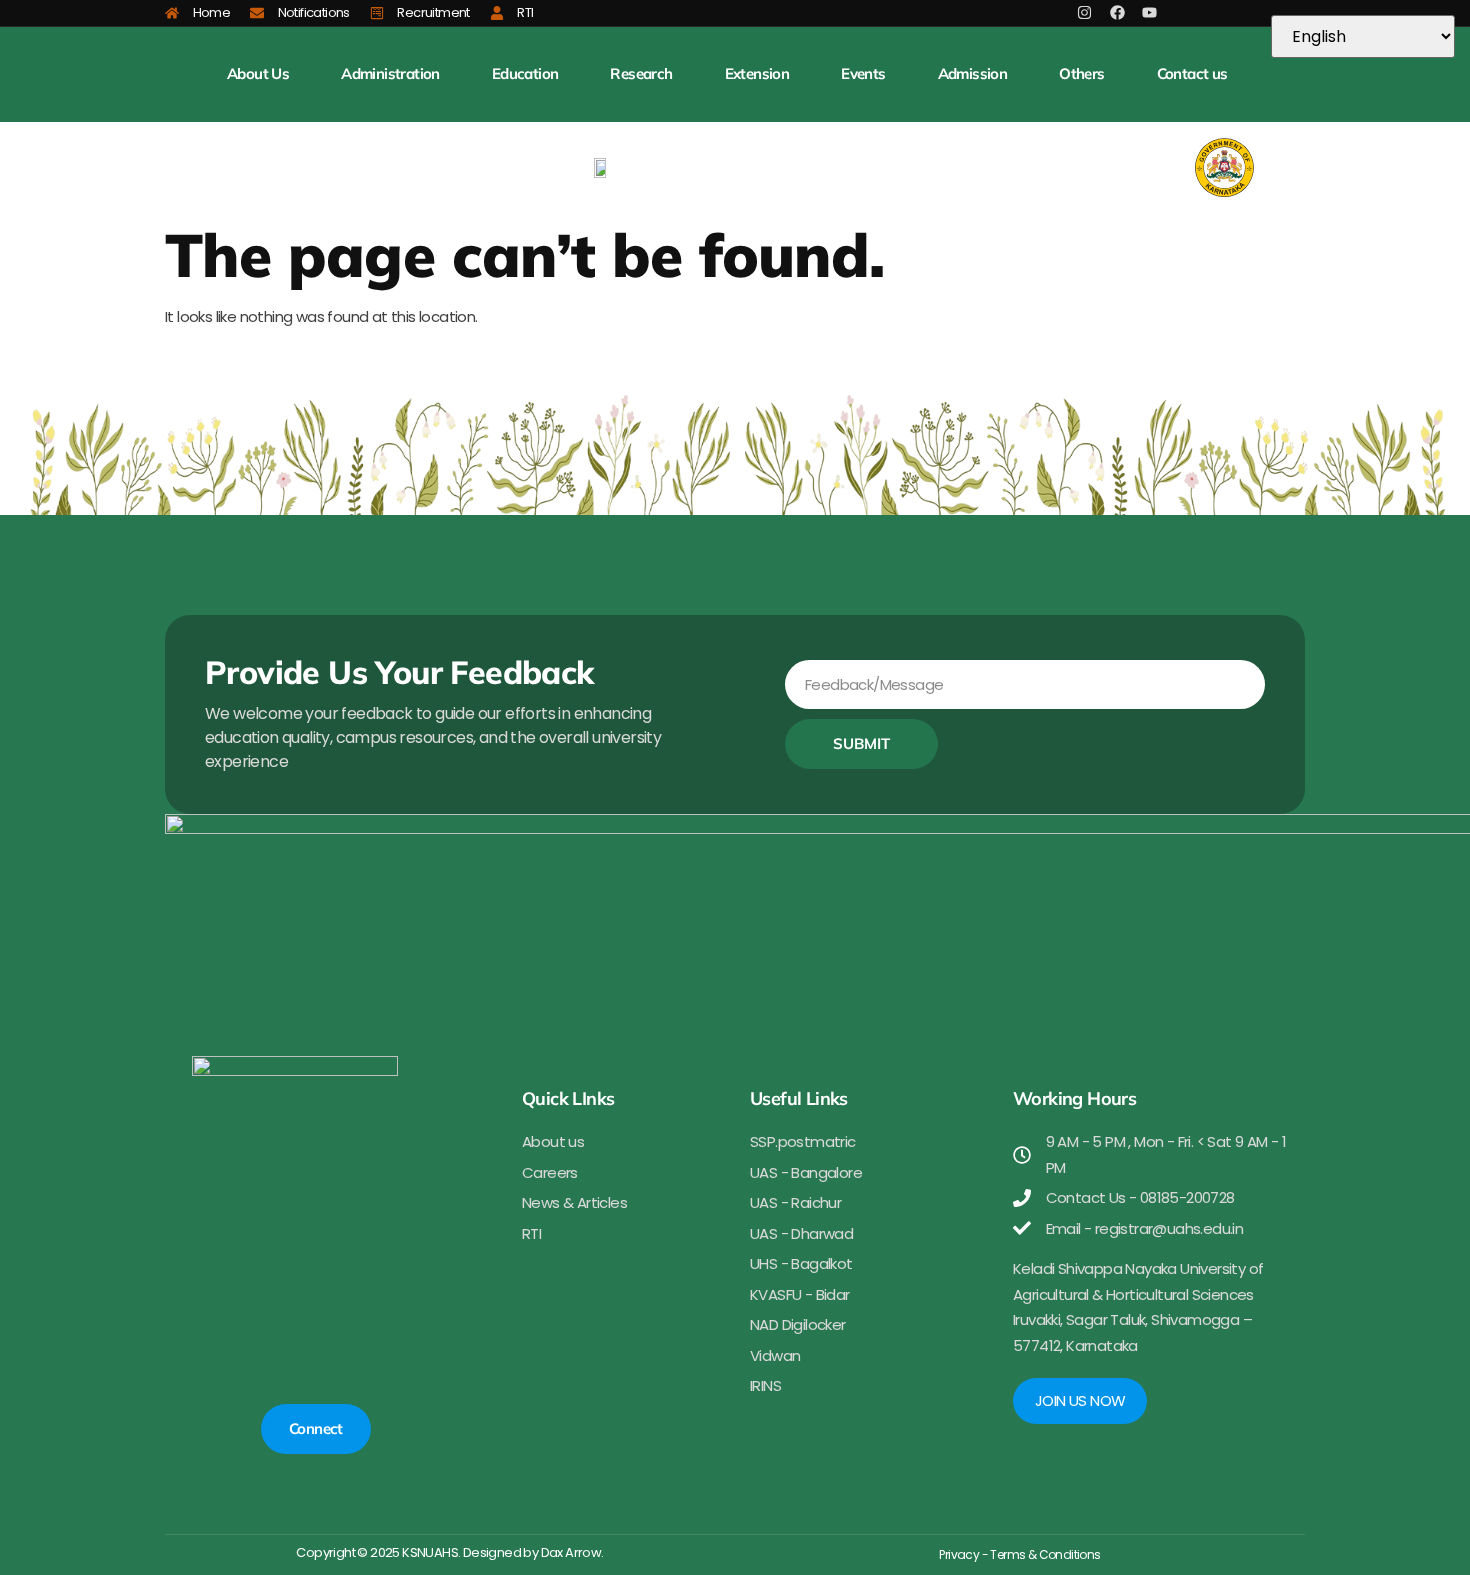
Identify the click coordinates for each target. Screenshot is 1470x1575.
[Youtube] (1149, 12)
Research (641, 73)
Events (863, 73)
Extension (757, 73)
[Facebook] (1117, 12)
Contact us (1192, 73)
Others (1081, 73)
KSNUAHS (430, 1552)
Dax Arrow (571, 1552)
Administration (390, 73)
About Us (258, 73)
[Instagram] (1084, 12)
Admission (973, 73)
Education (525, 73)
